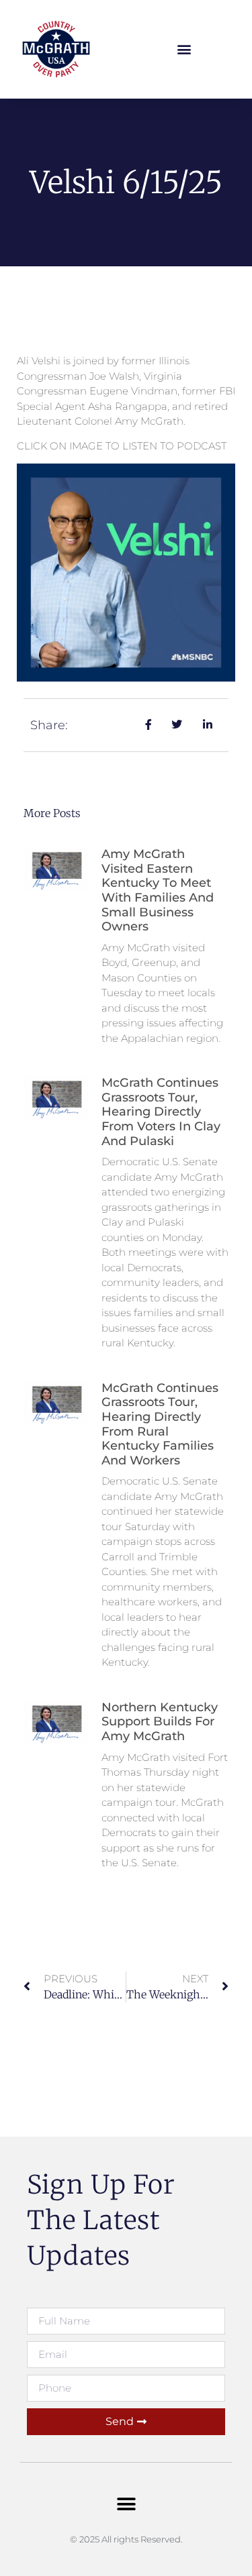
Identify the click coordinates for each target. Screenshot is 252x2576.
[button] (184, 49)
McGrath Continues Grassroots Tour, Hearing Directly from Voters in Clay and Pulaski (161, 1112)
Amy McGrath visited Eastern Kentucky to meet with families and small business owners (158, 890)
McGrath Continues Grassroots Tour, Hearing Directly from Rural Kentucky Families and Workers (160, 1424)
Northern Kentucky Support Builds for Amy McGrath (160, 1722)
